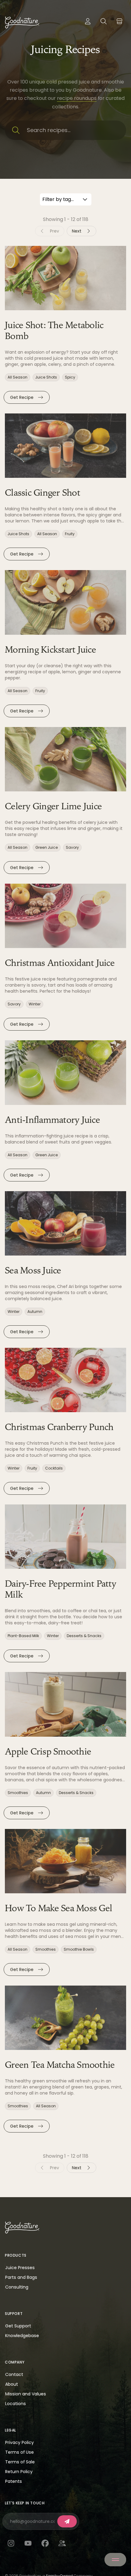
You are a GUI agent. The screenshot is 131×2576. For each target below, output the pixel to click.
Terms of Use (19, 2452)
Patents (14, 2481)
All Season (18, 377)
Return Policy (19, 2472)
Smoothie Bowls (79, 1949)
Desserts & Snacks (84, 1636)
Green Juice (47, 848)
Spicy (70, 377)
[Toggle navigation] (115, 2560)
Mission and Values (26, 2394)
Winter (35, 1004)
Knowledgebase (22, 2336)
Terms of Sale (20, 2462)
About (12, 2384)
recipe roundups (77, 98)
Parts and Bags (21, 2277)
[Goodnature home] (22, 2228)
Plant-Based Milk (23, 1636)
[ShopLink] (119, 21)
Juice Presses (20, 2268)
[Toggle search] (104, 21)
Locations (16, 2404)
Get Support (18, 2326)
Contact (14, 2374)
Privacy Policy (19, 2442)
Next (77, 231)
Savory (72, 848)
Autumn (35, 1312)
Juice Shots (46, 377)
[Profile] (88, 21)
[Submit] (67, 2521)
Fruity (70, 534)
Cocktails (54, 1468)
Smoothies (18, 1793)
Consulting (17, 2287)
